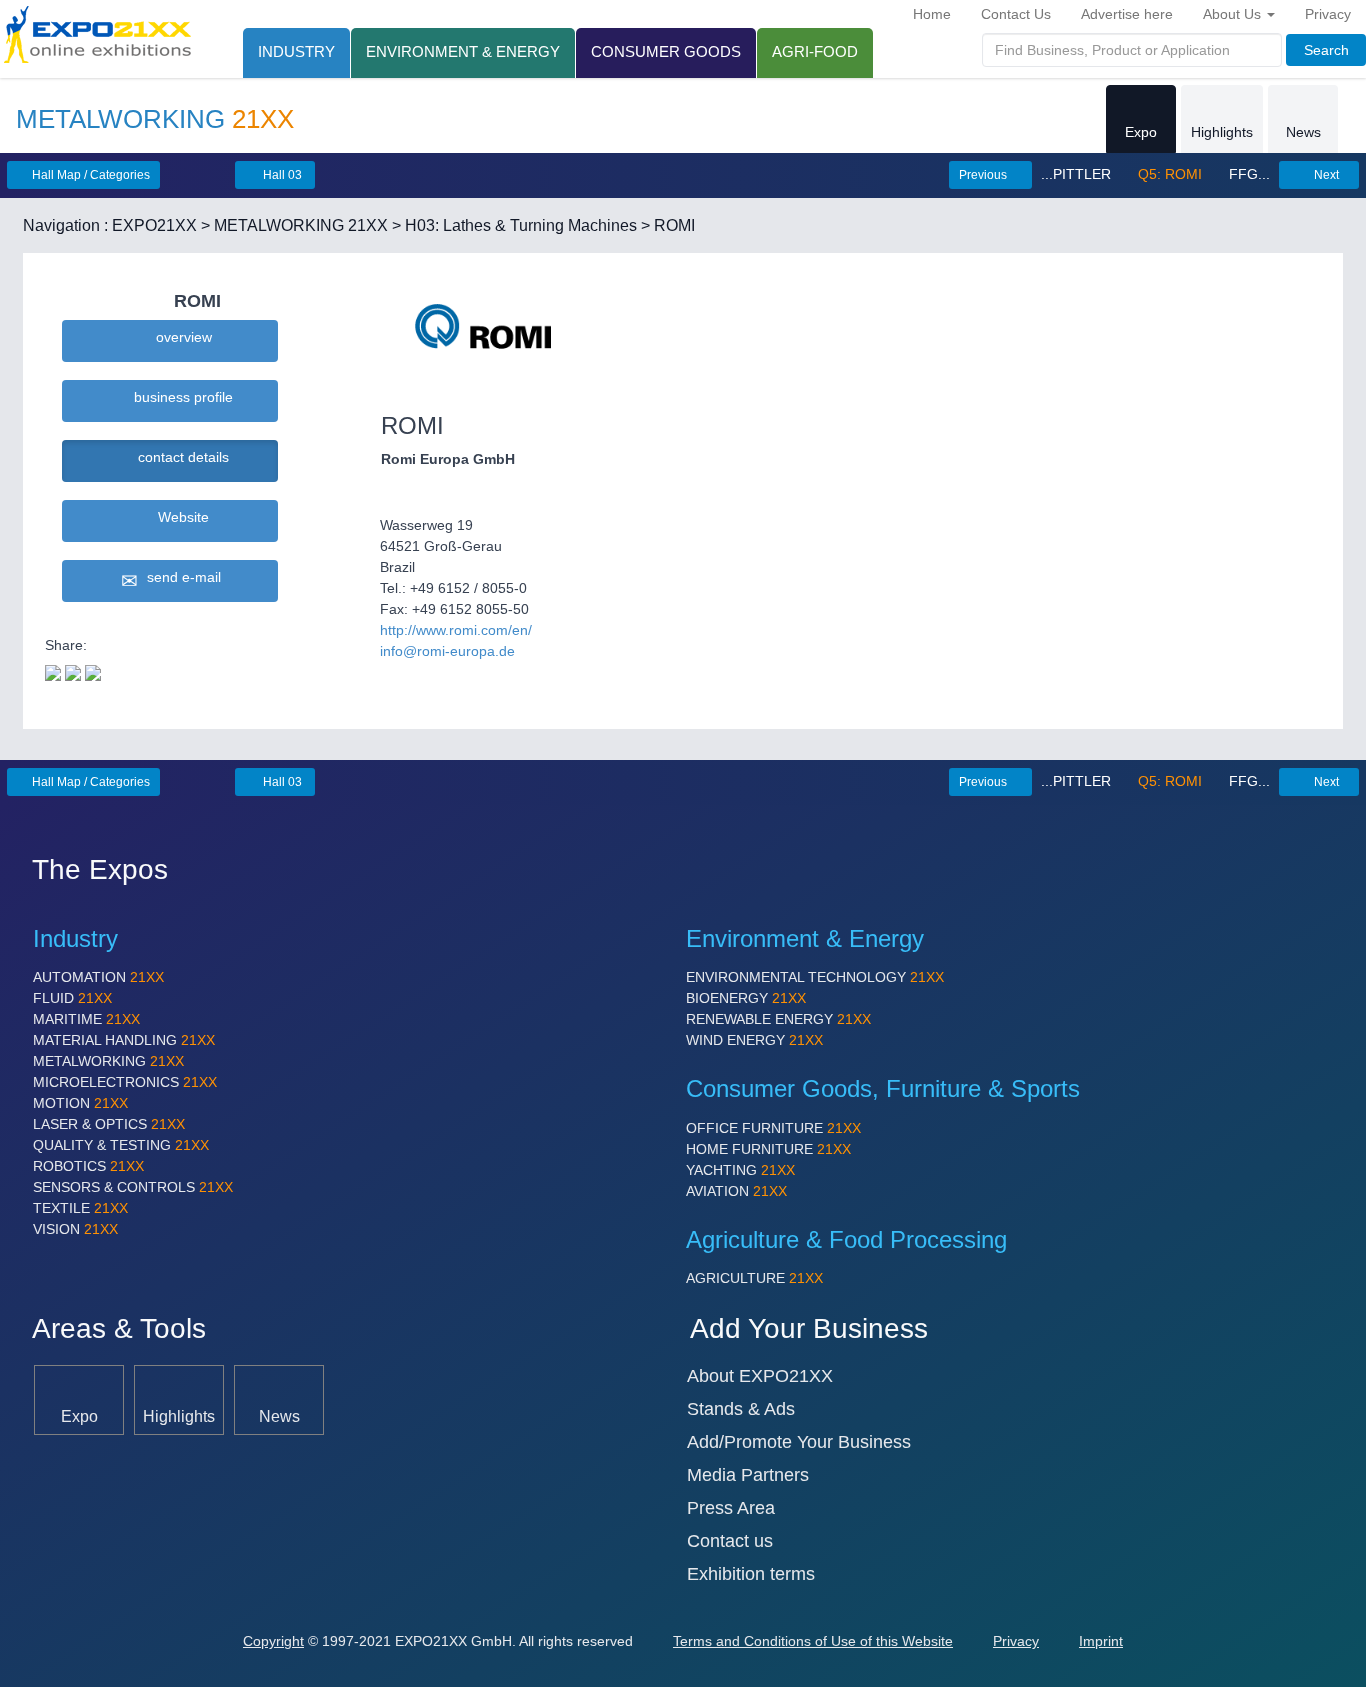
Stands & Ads (741, 1409)
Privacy (1328, 14)
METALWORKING (108, 1061)
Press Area (731, 1508)
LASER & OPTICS (109, 1124)
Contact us (730, 1541)
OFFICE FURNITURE (773, 1128)
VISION (75, 1229)
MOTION (80, 1103)
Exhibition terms (751, 1574)
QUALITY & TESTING (121, 1145)
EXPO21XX (154, 225)
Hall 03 (281, 175)
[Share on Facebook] (73, 671)
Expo (1141, 132)
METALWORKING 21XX (301, 225)
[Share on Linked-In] (93, 671)
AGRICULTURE (754, 1278)
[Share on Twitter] (53, 671)
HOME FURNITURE (768, 1149)
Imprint (1101, 1641)
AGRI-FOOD (815, 51)
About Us (1234, 14)
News (1303, 132)
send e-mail (180, 577)
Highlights (1222, 132)
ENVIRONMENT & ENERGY (463, 51)
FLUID (72, 998)
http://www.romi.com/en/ (456, 630)
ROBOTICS (88, 1166)
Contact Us (1016, 14)
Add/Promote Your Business (799, 1442)
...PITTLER (1078, 174)
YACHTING (740, 1170)
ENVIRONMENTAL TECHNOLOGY (815, 977)
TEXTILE (80, 1208)
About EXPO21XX (760, 1376)
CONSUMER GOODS (666, 51)
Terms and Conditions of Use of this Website (813, 1641)
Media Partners (748, 1475)
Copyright (273, 1641)
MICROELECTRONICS (125, 1082)
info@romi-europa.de (447, 651)
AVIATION (736, 1191)
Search (1326, 50)
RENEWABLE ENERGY (778, 1019)
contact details (179, 457)
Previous (984, 175)
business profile (179, 397)
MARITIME (86, 1019)
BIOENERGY (746, 998)
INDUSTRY (296, 51)
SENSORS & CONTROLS (133, 1187)
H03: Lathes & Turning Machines (521, 225)
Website (179, 517)
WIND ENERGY (754, 1040)
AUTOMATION (98, 977)
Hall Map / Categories (89, 175)
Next (1325, 175)
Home (932, 14)
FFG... (1247, 174)
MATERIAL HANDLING (124, 1040)
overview (180, 337)
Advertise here (1127, 14)
